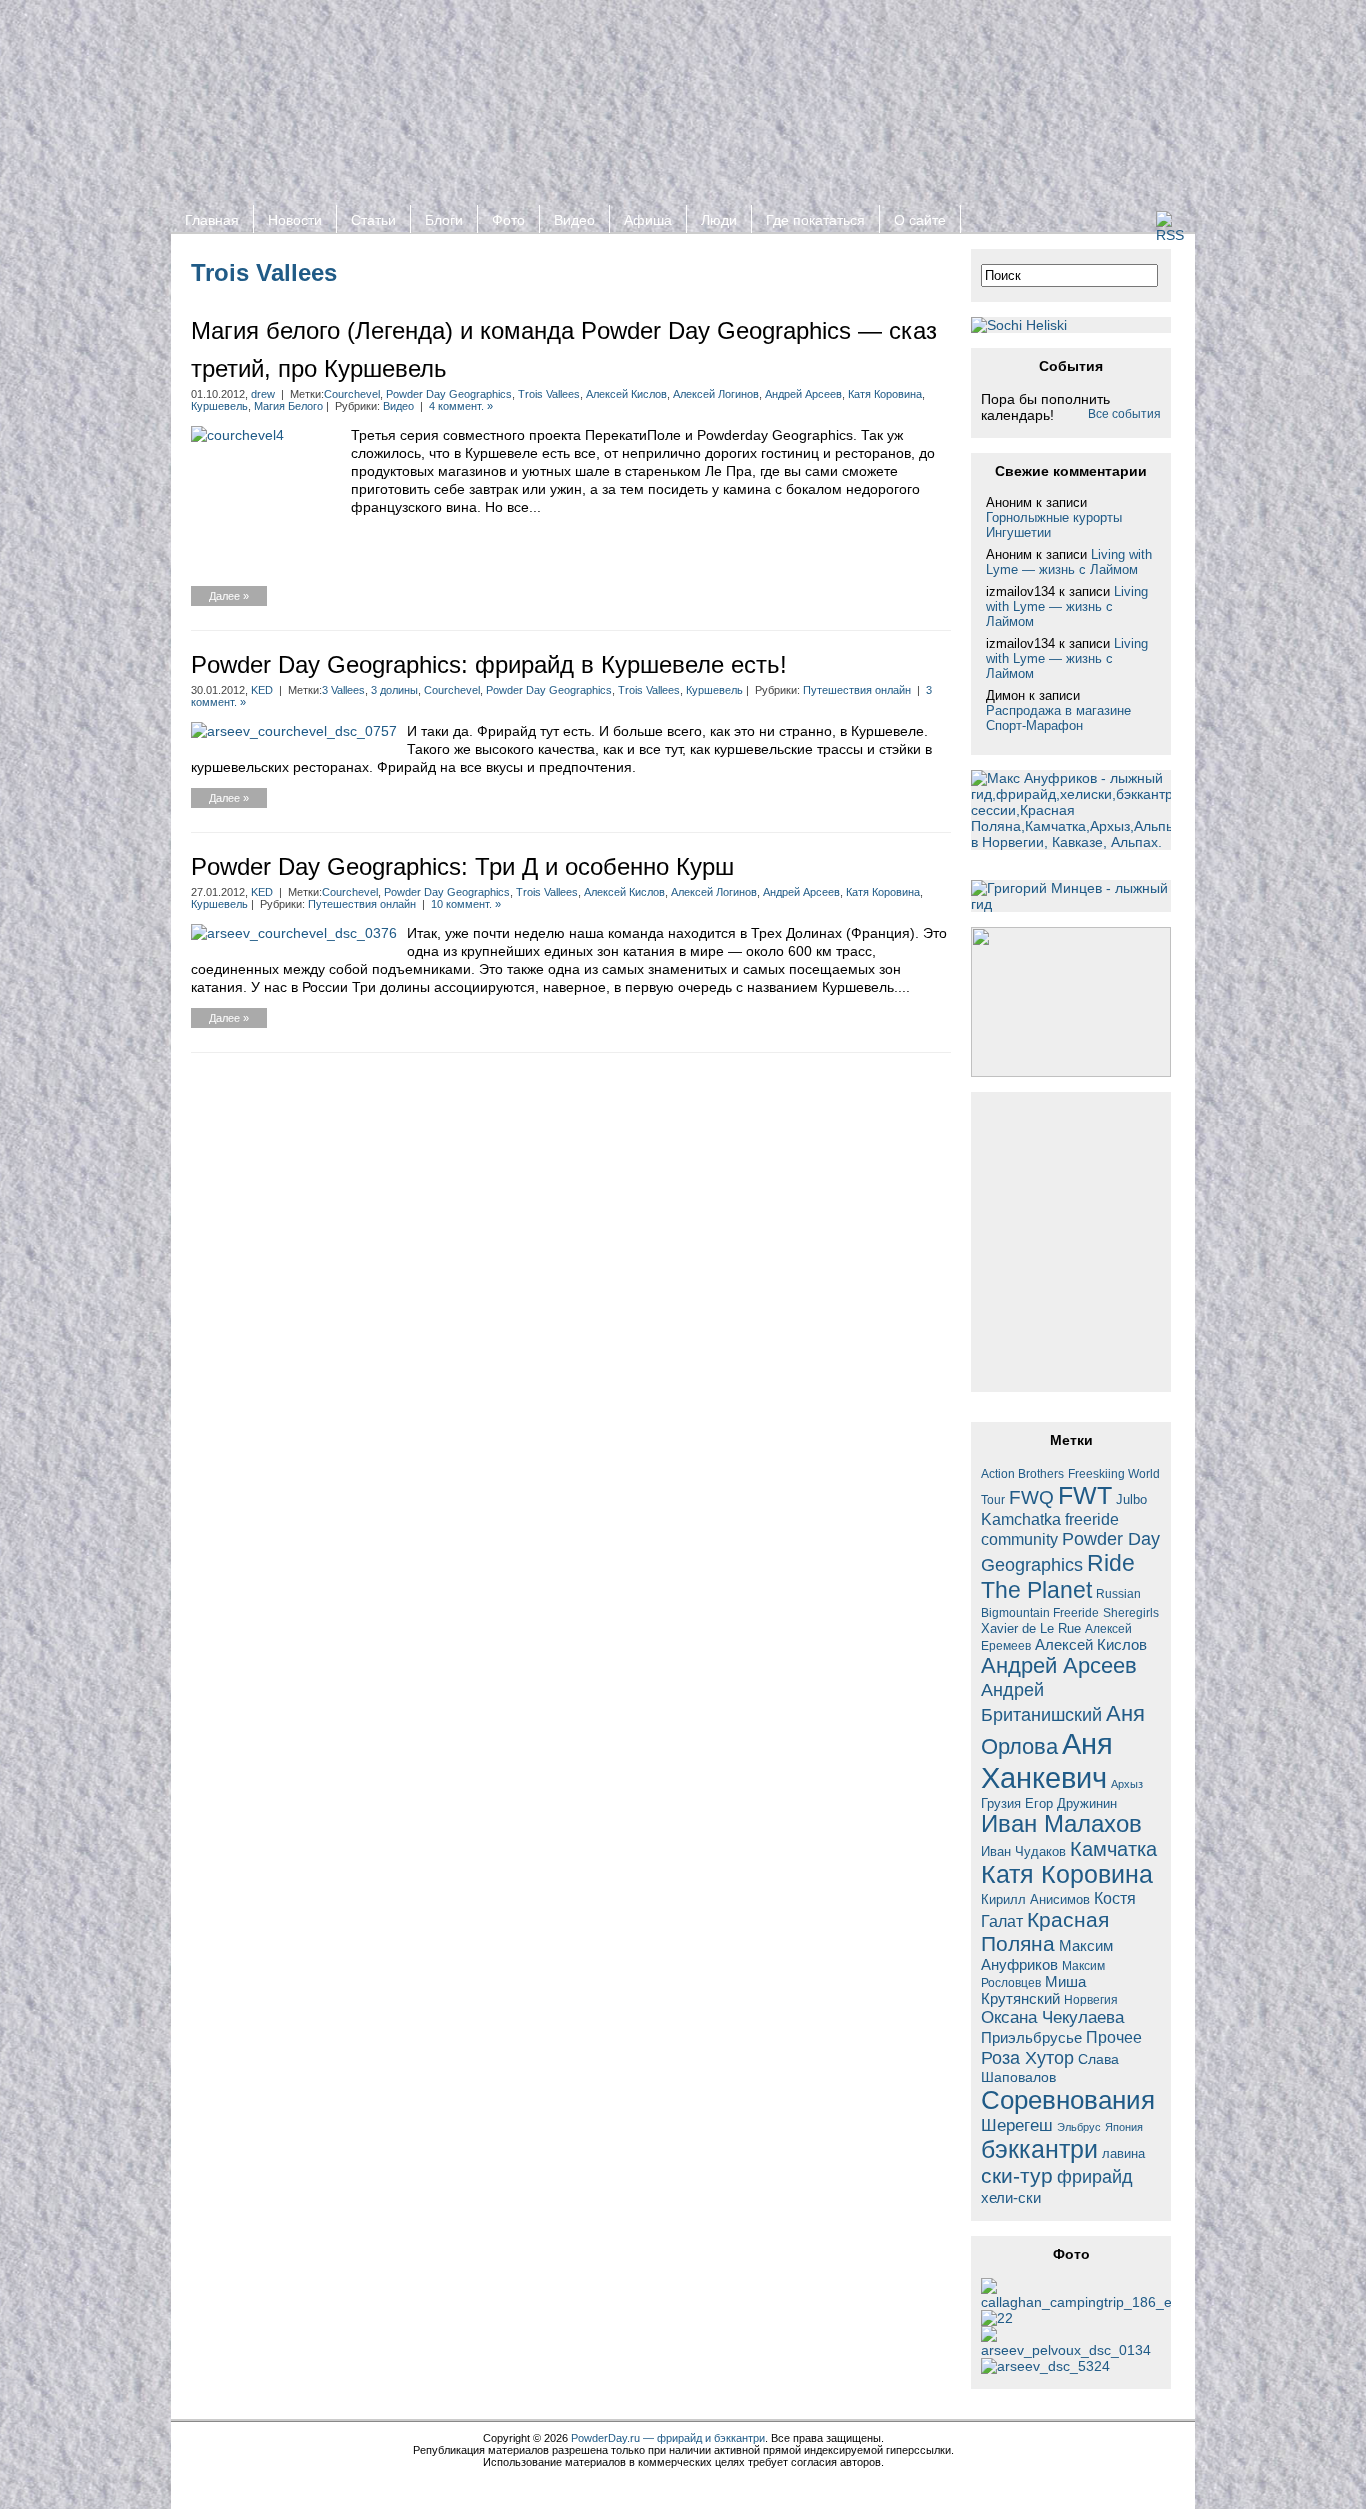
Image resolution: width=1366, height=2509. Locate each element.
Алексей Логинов (716, 394)
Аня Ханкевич (1047, 1760)
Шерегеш (1017, 2125)
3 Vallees (343, 690)
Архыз (1127, 1784)
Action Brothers (1022, 1473)
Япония (1124, 2127)
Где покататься (815, 220)
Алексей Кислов (626, 394)
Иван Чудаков (1023, 1851)
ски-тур (1017, 2176)
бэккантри (1039, 2149)
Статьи (373, 220)
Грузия (1001, 1804)
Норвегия (1091, 1999)
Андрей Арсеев (803, 394)
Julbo (1131, 1499)
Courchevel (352, 394)
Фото (508, 220)
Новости (295, 220)
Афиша (648, 220)
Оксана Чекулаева (1052, 2017)
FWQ (1031, 1497)
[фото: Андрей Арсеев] (1045, 2366)
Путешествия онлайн (857, 690)
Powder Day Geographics (449, 394)
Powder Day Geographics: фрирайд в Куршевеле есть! (489, 664)
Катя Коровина (885, 394)
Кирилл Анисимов (1035, 1899)
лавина (1123, 2153)
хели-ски (1011, 2197)
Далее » (229, 596)
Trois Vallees (549, 394)
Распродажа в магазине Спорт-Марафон (1058, 718)
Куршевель (219, 406)
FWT (1085, 1495)
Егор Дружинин (1071, 1804)
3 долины (394, 690)
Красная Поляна (1045, 1931)
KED (262, 690)
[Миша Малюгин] (1071, 2350)
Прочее (1114, 2037)
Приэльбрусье (1031, 2037)
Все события (1124, 414)
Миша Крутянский (1033, 1990)
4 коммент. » (461, 406)
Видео (574, 220)
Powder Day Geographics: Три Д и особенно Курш (462, 866)
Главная (212, 220)
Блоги (444, 220)
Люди (719, 220)
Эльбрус (1079, 2127)
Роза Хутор (1027, 2057)
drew (263, 394)
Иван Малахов (1061, 1824)
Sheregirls (1131, 1612)
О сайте (920, 220)
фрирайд (1095, 2176)
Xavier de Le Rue (1031, 1629)
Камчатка (1113, 1849)
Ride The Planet (1058, 1576)
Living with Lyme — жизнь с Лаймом (1069, 562)
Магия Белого (288, 406)
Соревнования (1068, 2100)
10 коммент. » (466, 904)
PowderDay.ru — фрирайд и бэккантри (668, 2438)
